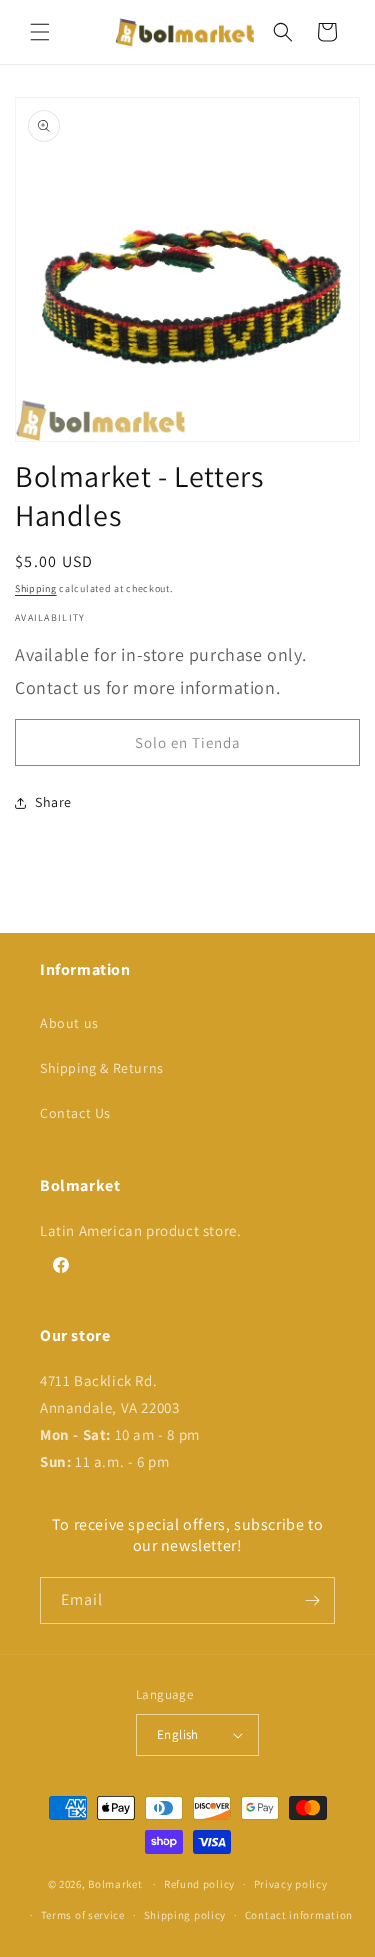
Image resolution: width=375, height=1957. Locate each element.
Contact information (299, 1915)
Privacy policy (291, 1884)
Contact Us (75, 1113)
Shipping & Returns (102, 1068)
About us (69, 1023)
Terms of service (83, 1915)
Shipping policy (185, 1915)
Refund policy (199, 1884)
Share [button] (53, 802)
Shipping (36, 588)
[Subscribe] (312, 1600)
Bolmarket (115, 1884)
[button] (40, 32)
